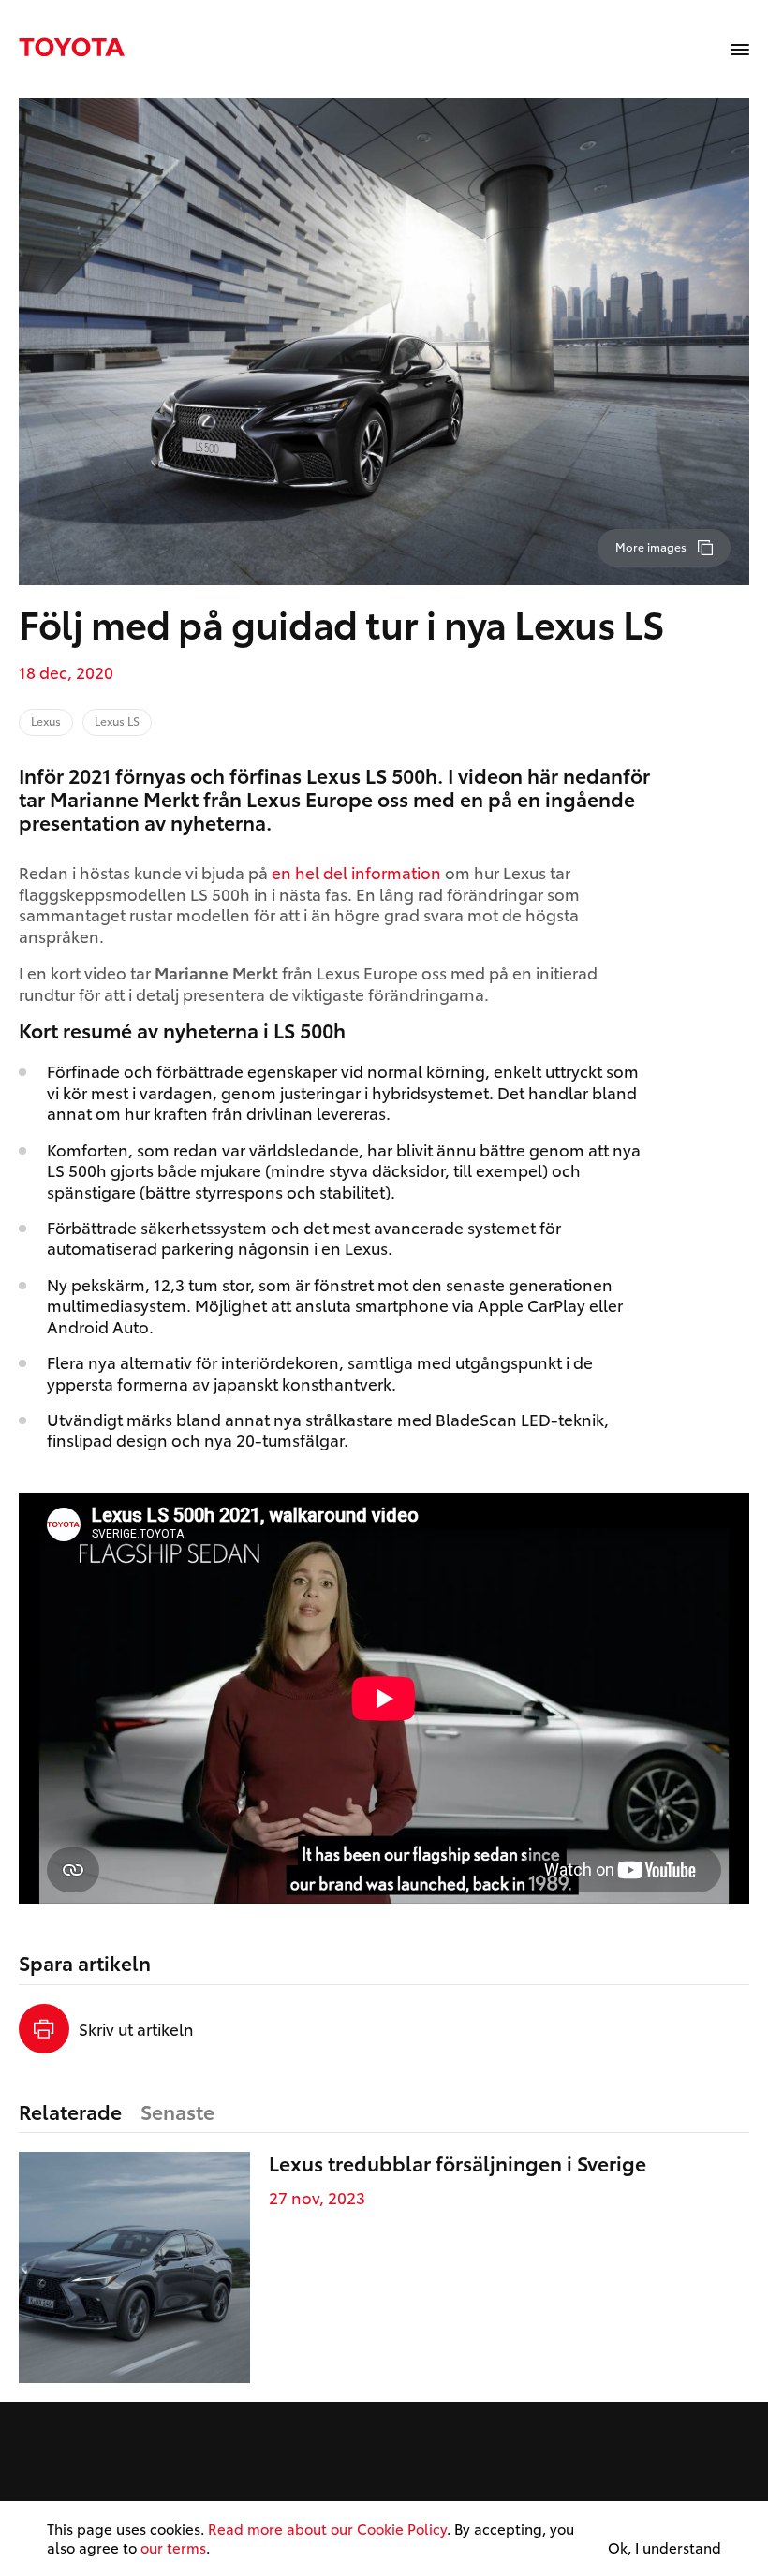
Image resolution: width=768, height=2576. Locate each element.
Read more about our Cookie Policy (327, 2528)
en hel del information (356, 872)
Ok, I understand (665, 2548)
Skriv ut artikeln (136, 2028)
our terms (173, 2547)
